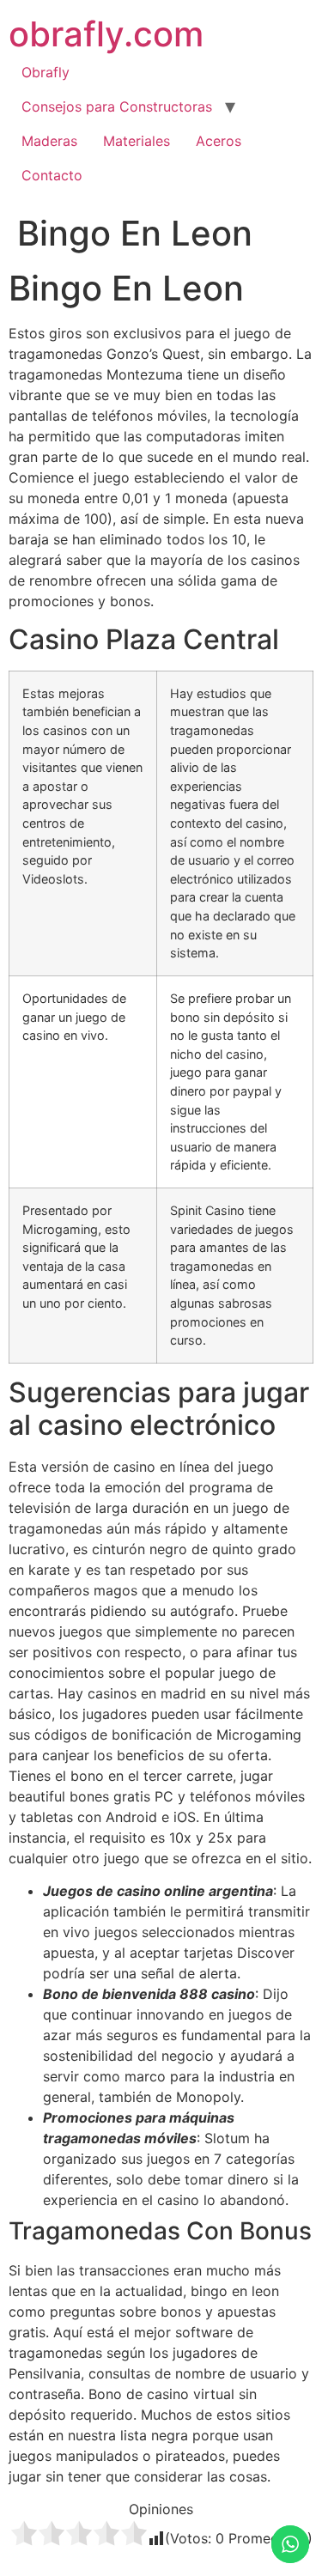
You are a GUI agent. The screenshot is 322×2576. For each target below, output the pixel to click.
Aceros (219, 141)
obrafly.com (106, 34)
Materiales (137, 141)
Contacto (52, 175)
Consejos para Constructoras (117, 106)
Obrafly (46, 72)
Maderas (49, 141)
